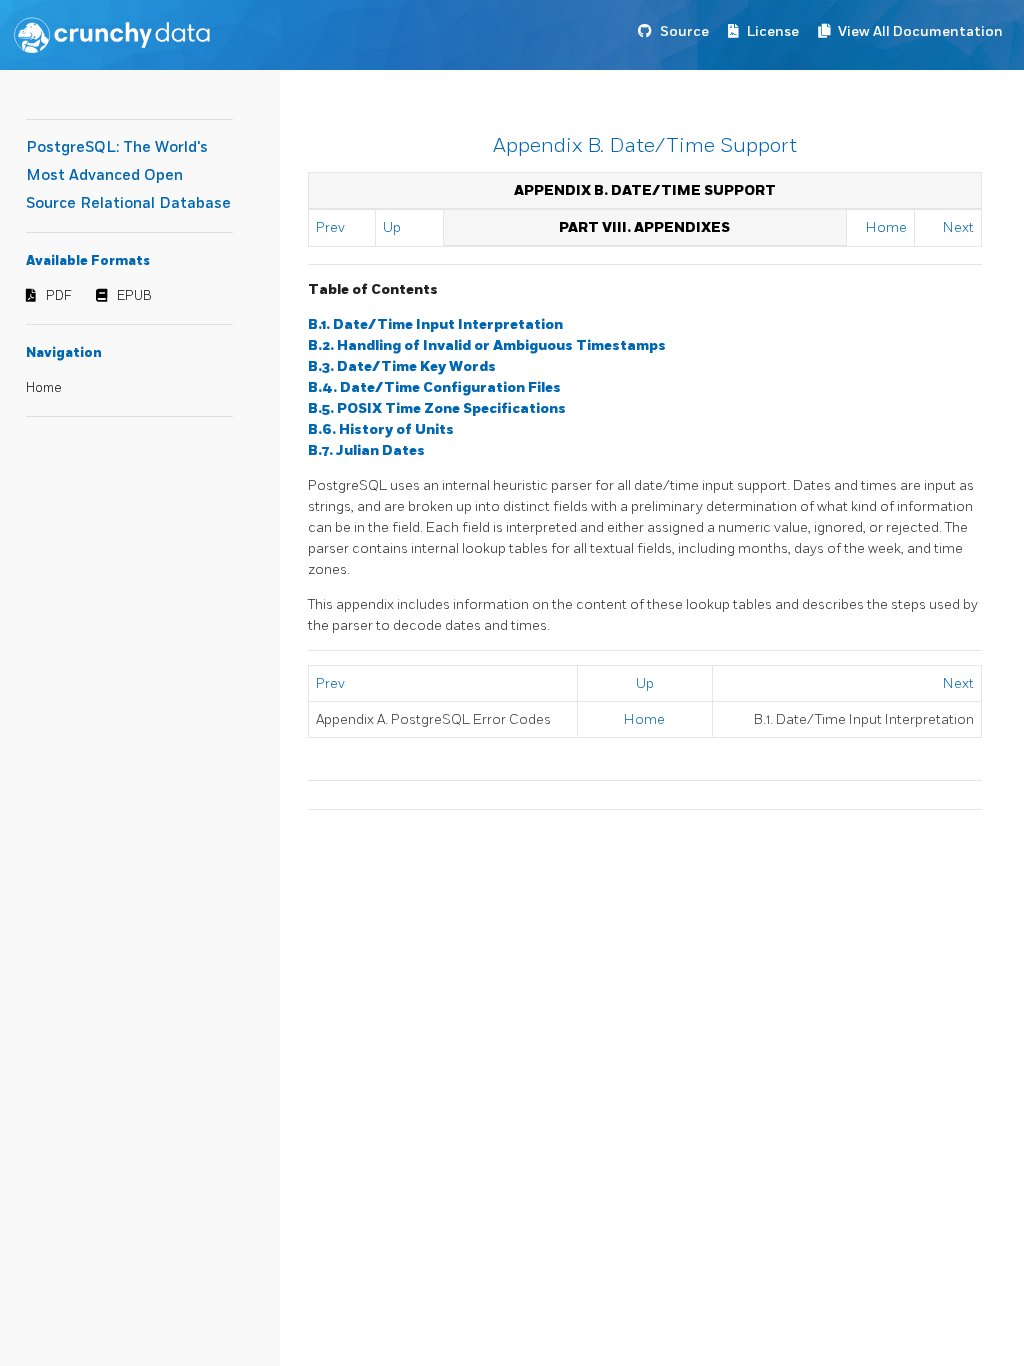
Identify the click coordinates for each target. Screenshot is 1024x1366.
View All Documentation (920, 31)
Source (684, 31)
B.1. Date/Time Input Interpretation (435, 324)
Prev (330, 227)
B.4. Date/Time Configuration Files (434, 387)
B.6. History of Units (381, 429)
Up (392, 227)
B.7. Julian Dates (366, 450)
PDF (59, 296)
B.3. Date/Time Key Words (402, 366)
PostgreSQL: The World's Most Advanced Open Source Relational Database (128, 175)
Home (44, 388)
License (773, 31)
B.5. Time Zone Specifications (437, 408)
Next (958, 227)
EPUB (134, 296)
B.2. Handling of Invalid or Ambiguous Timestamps (487, 345)
